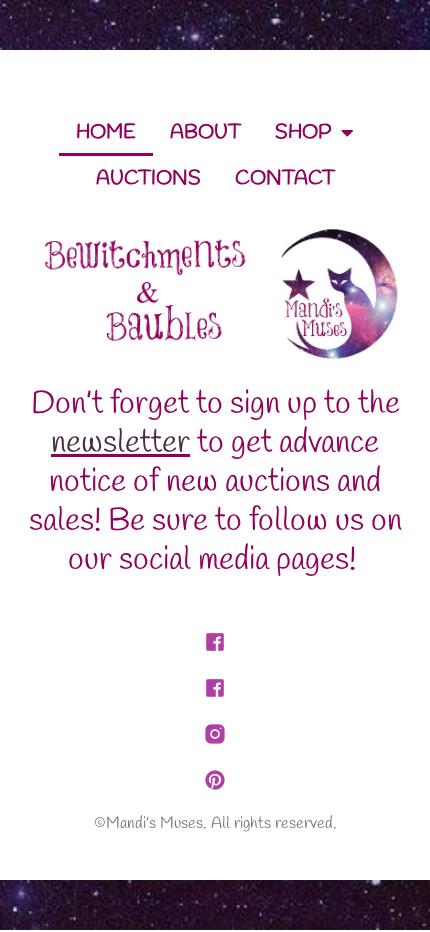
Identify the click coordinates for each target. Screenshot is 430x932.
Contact (285, 178)
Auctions (148, 178)
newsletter (120, 443)
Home (106, 132)
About (205, 132)
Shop (303, 132)
